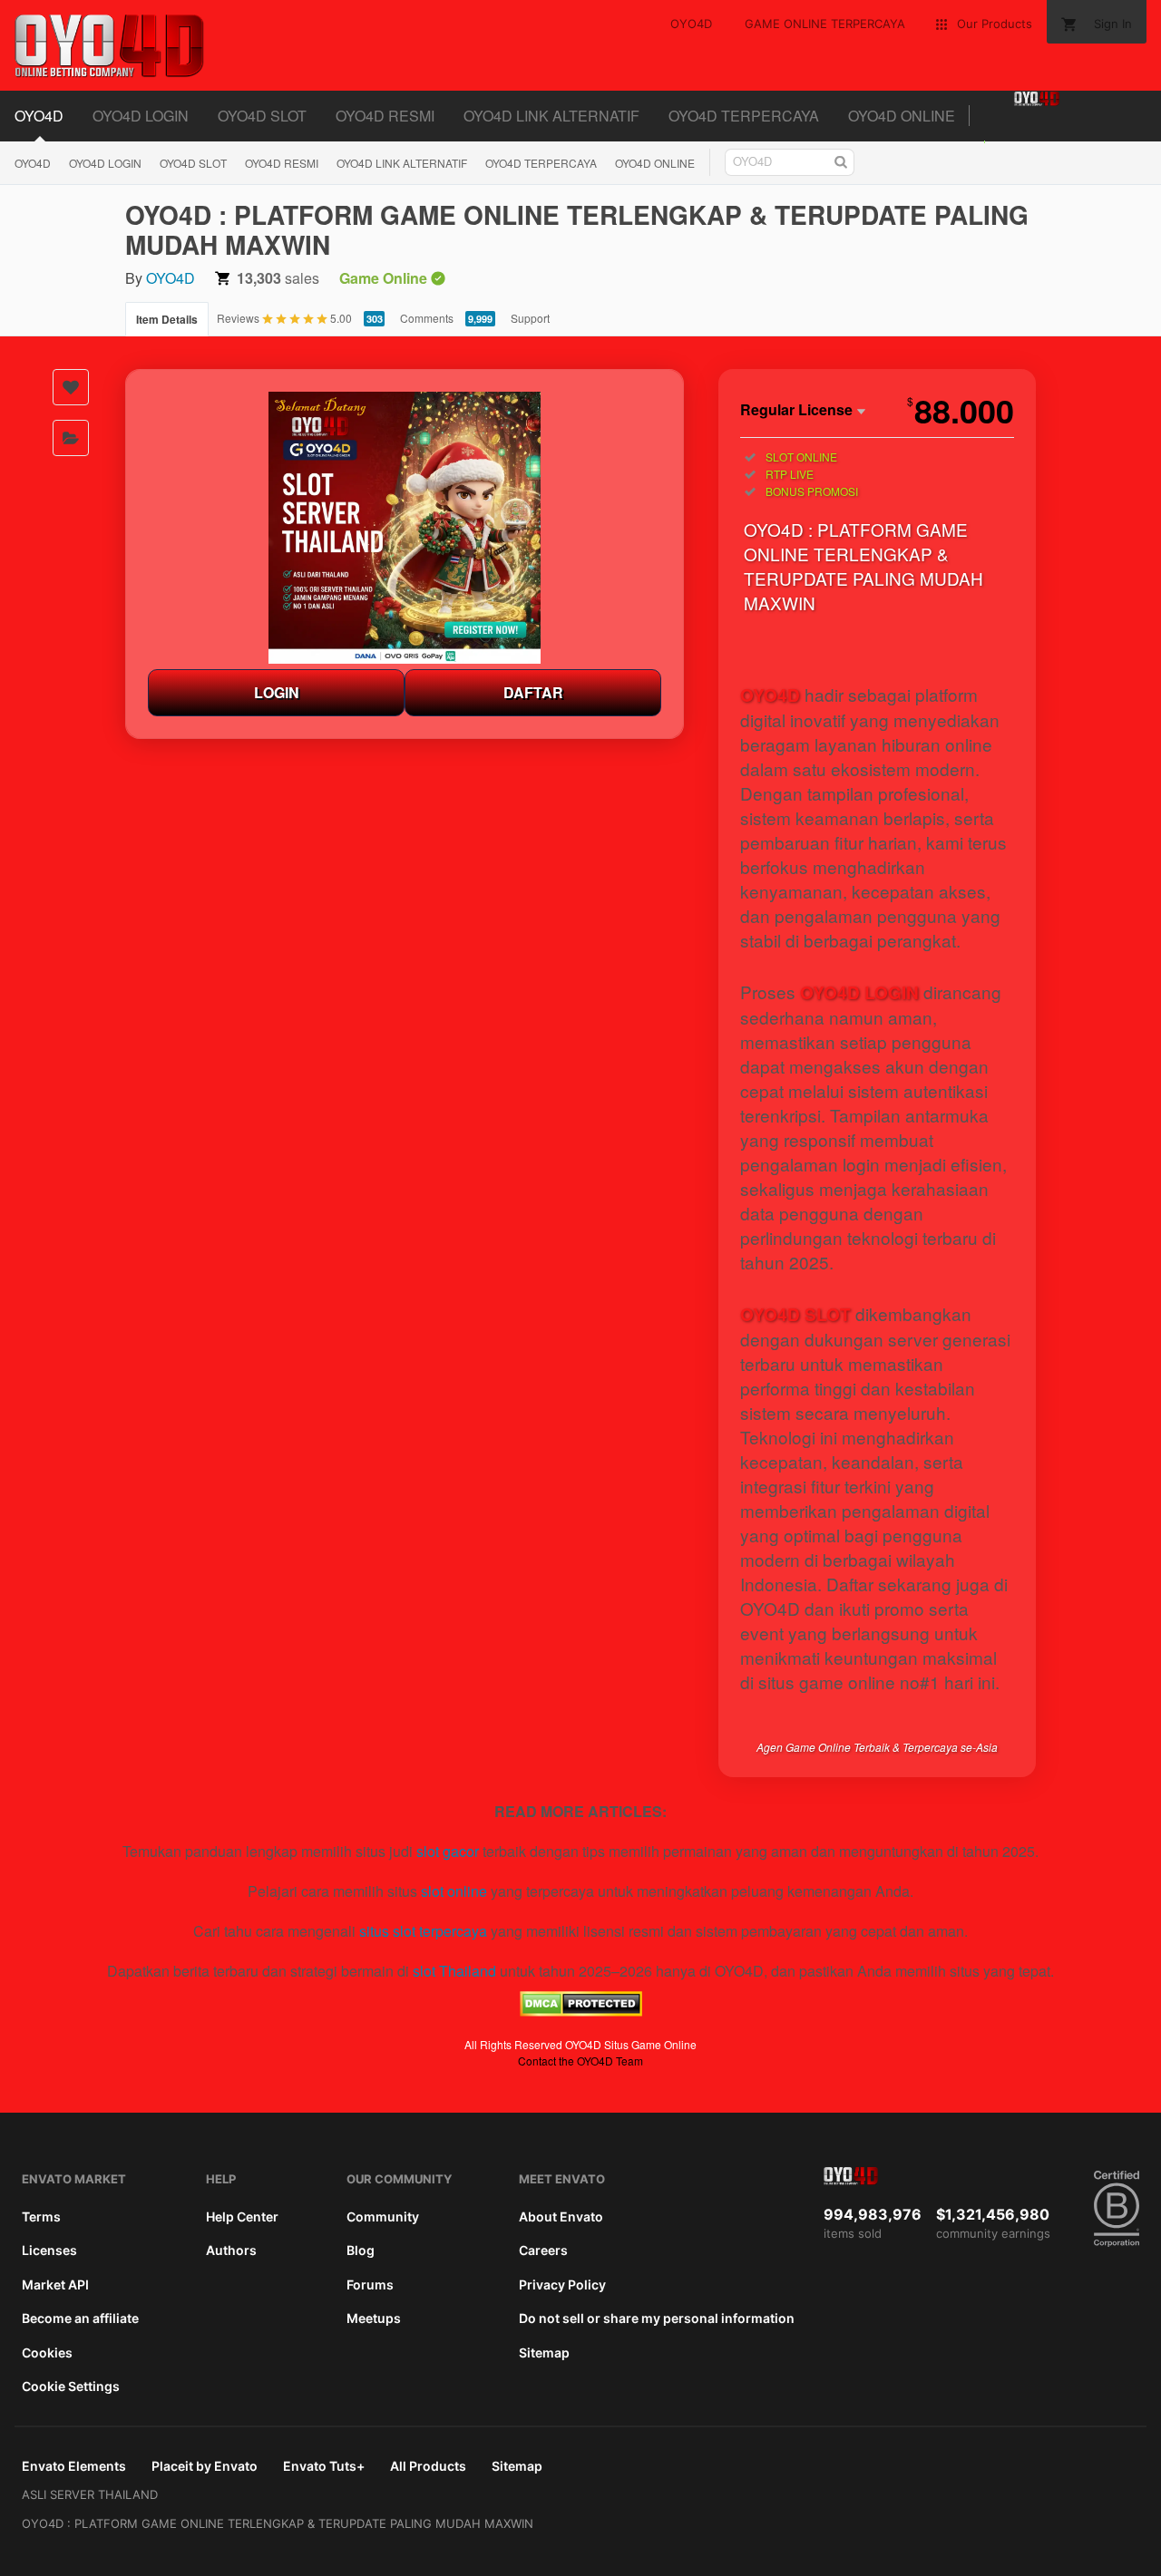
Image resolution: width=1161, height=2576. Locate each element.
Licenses (49, 2250)
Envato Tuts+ (324, 2466)
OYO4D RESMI (385, 116)
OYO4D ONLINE (902, 116)
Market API (55, 2284)
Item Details (167, 319)
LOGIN (277, 692)
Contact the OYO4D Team (580, 2061)
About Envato (561, 2216)
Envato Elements (74, 2466)
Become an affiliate (80, 2318)
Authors (231, 2250)
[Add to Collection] (71, 438)
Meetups (374, 2318)
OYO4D (39, 116)
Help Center (242, 2216)
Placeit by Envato (205, 2466)
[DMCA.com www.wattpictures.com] (581, 2011)
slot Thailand (454, 1971)
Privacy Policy (562, 2284)
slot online (454, 1891)
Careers (543, 2250)
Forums (370, 2284)
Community (383, 2216)
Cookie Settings (71, 2386)
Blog (361, 2250)
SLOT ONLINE (801, 457)
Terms (41, 2216)
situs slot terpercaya (423, 1931)
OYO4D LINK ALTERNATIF (551, 116)
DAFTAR (533, 692)
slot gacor (448, 1851)
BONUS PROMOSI (812, 491)
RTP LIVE (790, 474)
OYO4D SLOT (262, 116)
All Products (428, 2466)
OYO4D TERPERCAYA (744, 116)
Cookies (47, 2352)
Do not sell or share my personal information (657, 2318)
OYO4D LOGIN (141, 116)
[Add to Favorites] (71, 387)
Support (530, 318)
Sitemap (544, 2352)
